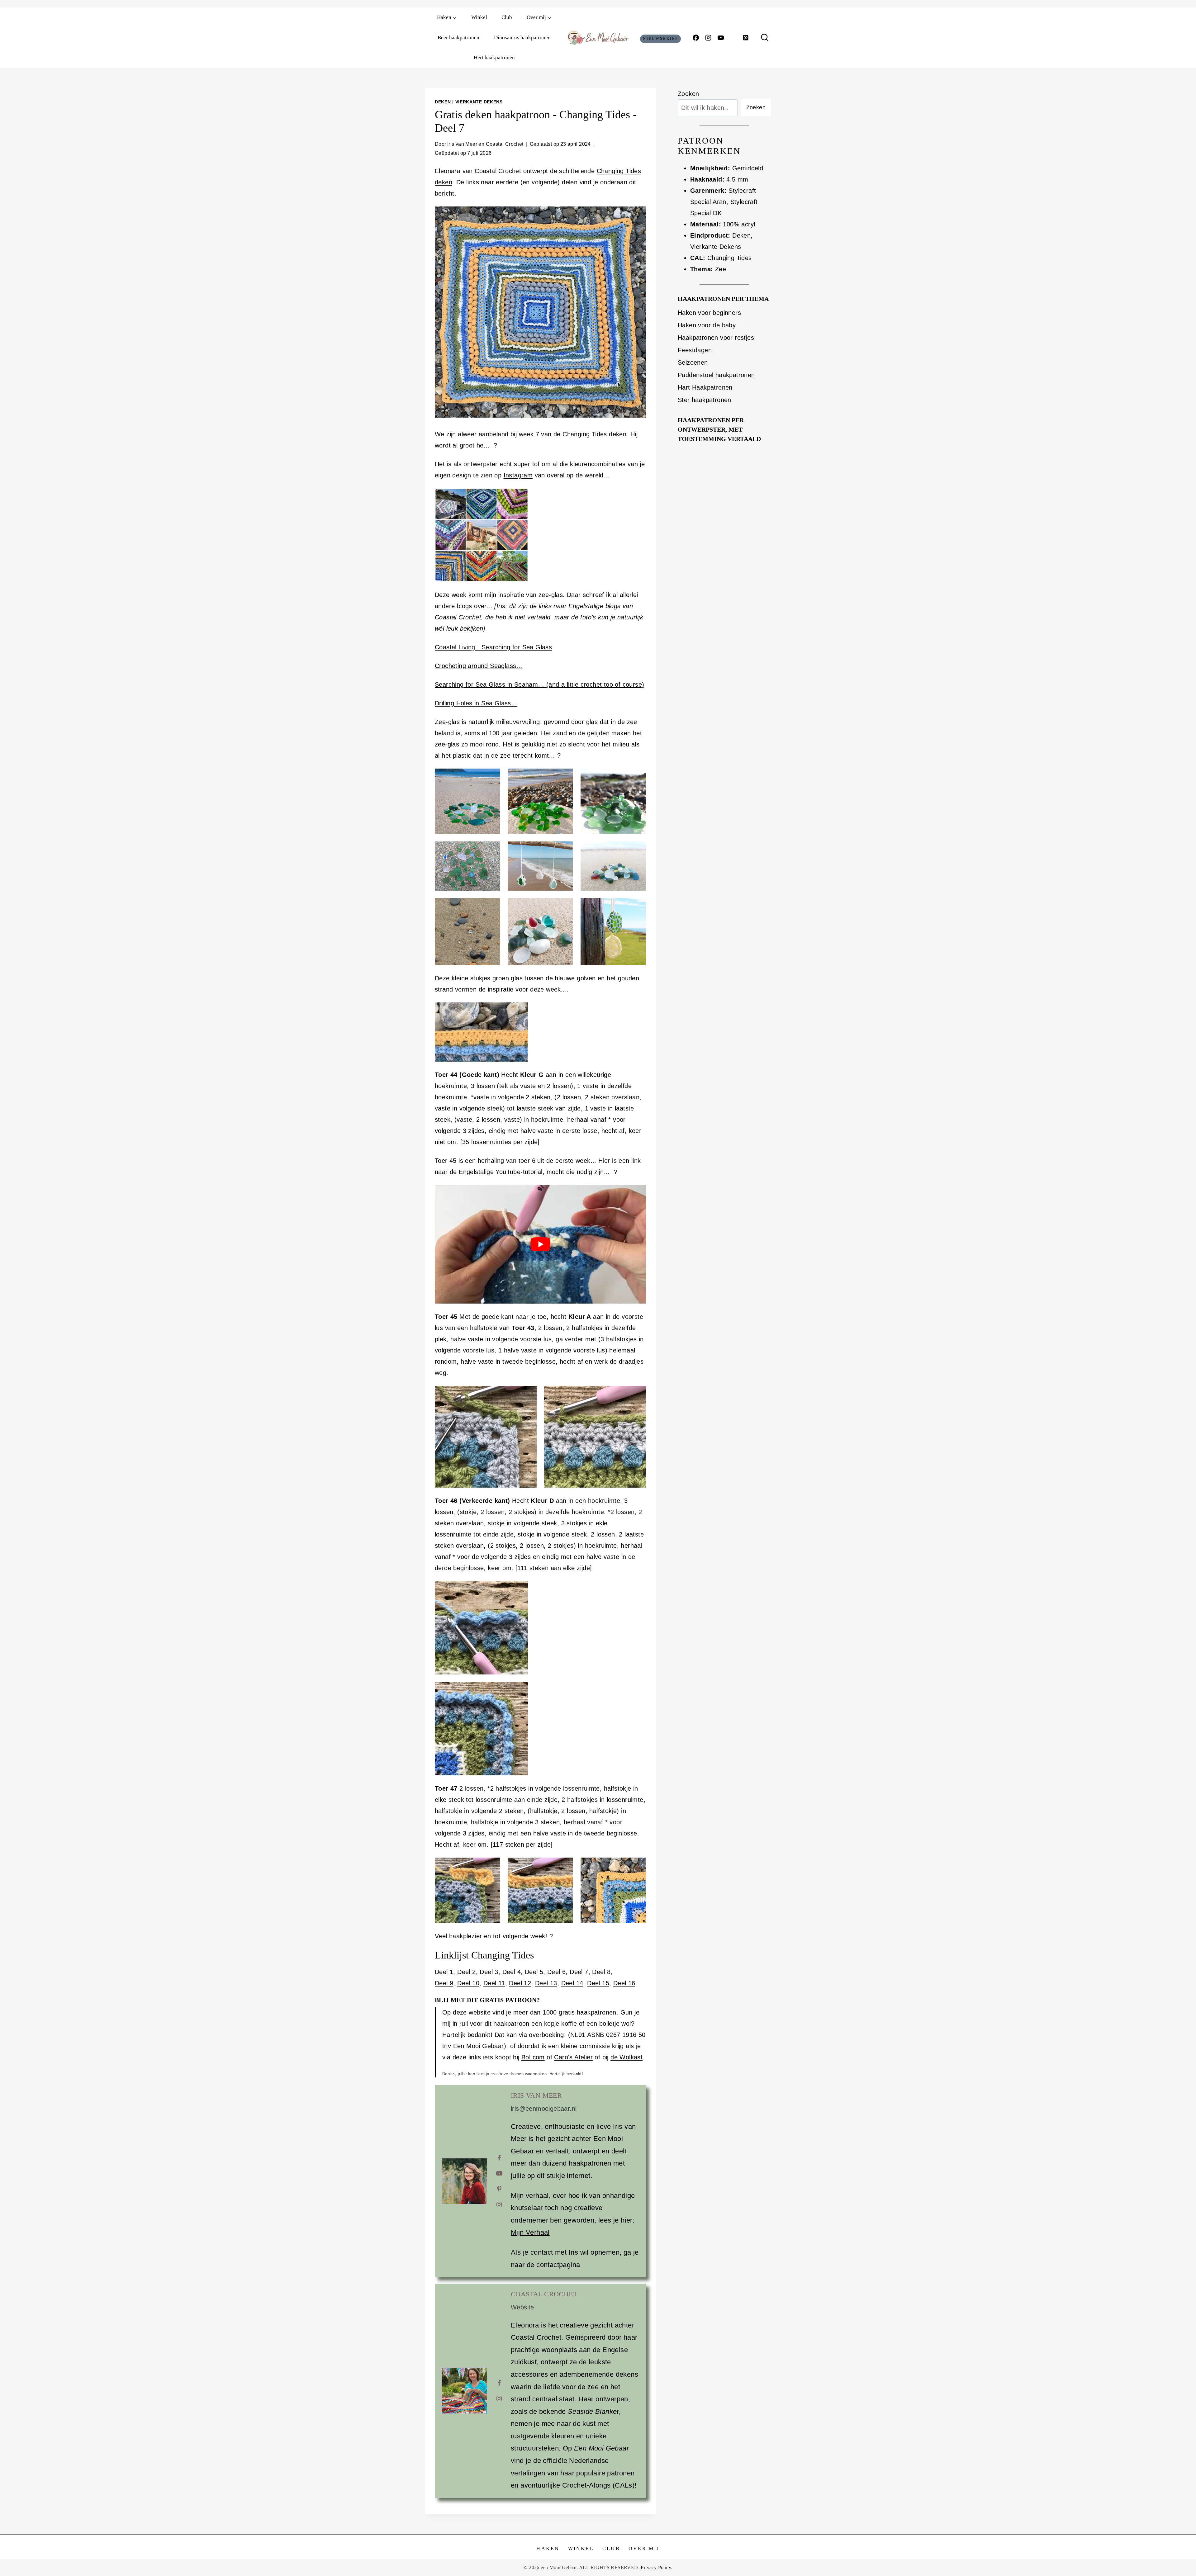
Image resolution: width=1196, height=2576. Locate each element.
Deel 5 (534, 1972)
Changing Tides (730, 258)
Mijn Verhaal (530, 2232)
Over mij (644, 2548)
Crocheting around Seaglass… (479, 666)
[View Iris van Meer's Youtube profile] (499, 2173)
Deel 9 (444, 1983)
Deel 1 (444, 1972)
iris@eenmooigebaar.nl (544, 2109)
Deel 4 (512, 1972)
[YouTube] (721, 38)
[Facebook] (696, 38)
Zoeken (688, 94)
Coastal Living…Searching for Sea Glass (493, 647)
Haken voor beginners (709, 313)
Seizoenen (693, 362)
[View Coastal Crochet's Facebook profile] (499, 2383)
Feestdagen (695, 350)
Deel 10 (468, 1983)
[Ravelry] (733, 38)
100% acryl (739, 224)
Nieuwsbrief (661, 39)
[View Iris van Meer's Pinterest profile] (499, 2189)
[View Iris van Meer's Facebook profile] (499, 2158)
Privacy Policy (656, 2567)
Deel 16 (624, 1983)
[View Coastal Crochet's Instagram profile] (499, 2398)
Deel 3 (489, 1972)
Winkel (479, 17)
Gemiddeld (748, 168)
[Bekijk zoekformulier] (765, 38)
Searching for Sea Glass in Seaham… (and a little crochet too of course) (539, 684)
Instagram (518, 475)
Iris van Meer (536, 2095)
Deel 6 (556, 1972)
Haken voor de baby (707, 325)
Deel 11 (494, 1983)
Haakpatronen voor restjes (716, 338)
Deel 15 (598, 1983)
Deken (443, 102)
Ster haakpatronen (705, 400)
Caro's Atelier (573, 2057)
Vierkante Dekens (479, 102)
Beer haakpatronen (458, 38)
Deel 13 (546, 1983)
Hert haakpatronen (494, 57)
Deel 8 (601, 1972)
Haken (548, 2548)
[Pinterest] (746, 38)
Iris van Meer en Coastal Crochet (485, 144)
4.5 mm (737, 179)
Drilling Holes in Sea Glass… (476, 703)
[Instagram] (708, 38)
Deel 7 (579, 1972)
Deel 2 (466, 1972)
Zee (721, 269)
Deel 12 (520, 1983)
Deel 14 (572, 1983)
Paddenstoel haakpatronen (716, 375)
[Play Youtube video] (540, 1244)
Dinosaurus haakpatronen (522, 38)
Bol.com (533, 2057)
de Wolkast (626, 2057)
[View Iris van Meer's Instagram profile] (499, 2204)
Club (507, 17)
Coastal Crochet (544, 2294)
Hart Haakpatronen (705, 387)
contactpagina (558, 2265)
